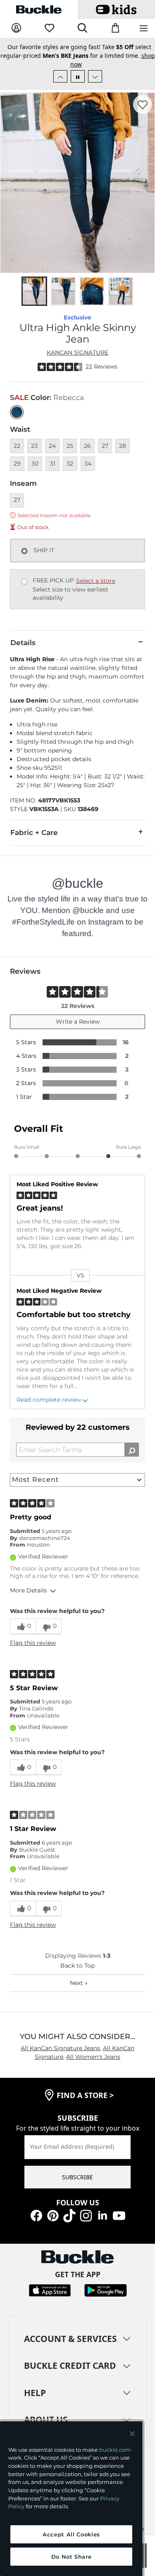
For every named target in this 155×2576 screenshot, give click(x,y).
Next (79, 1983)
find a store (85, 2095)
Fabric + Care (34, 833)
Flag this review (33, 1643)
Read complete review (49, 1400)
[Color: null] (17, 412)
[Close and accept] (132, 2434)
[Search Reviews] (132, 1450)
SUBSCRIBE (77, 2177)
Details (23, 643)
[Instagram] (86, 2215)
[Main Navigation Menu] (144, 29)
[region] (71, 2499)
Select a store (96, 581)
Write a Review (78, 1022)
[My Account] (16, 28)
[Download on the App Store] (50, 2290)
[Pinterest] (53, 2215)
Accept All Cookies (71, 2534)
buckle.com (115, 2450)
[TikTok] (69, 2215)
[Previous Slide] (60, 76)
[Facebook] (36, 2215)
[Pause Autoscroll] (78, 76)
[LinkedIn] (103, 2215)
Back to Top (77, 1966)
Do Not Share (72, 2557)
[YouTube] (119, 2215)
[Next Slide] (95, 76)
